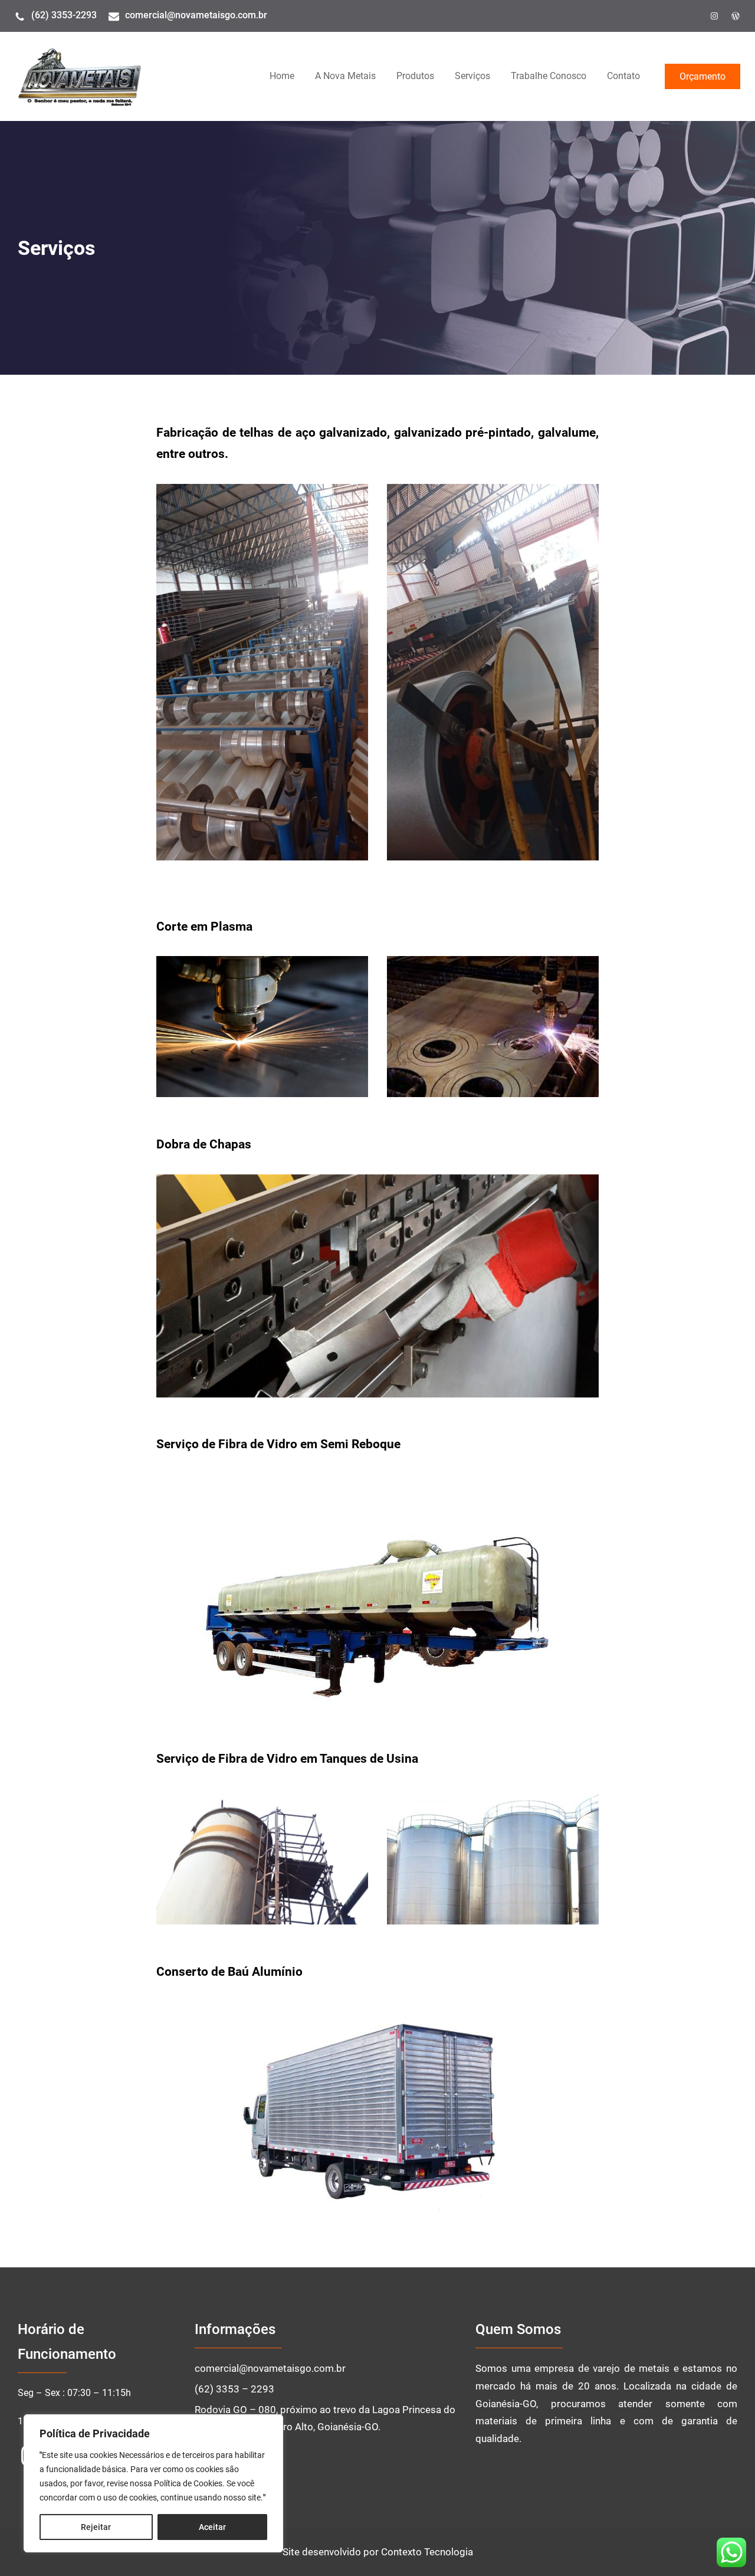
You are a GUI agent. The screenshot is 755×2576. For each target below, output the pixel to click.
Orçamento (703, 76)
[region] (153, 2483)
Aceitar (212, 2527)
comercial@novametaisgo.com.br (196, 15)
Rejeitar (96, 2527)
